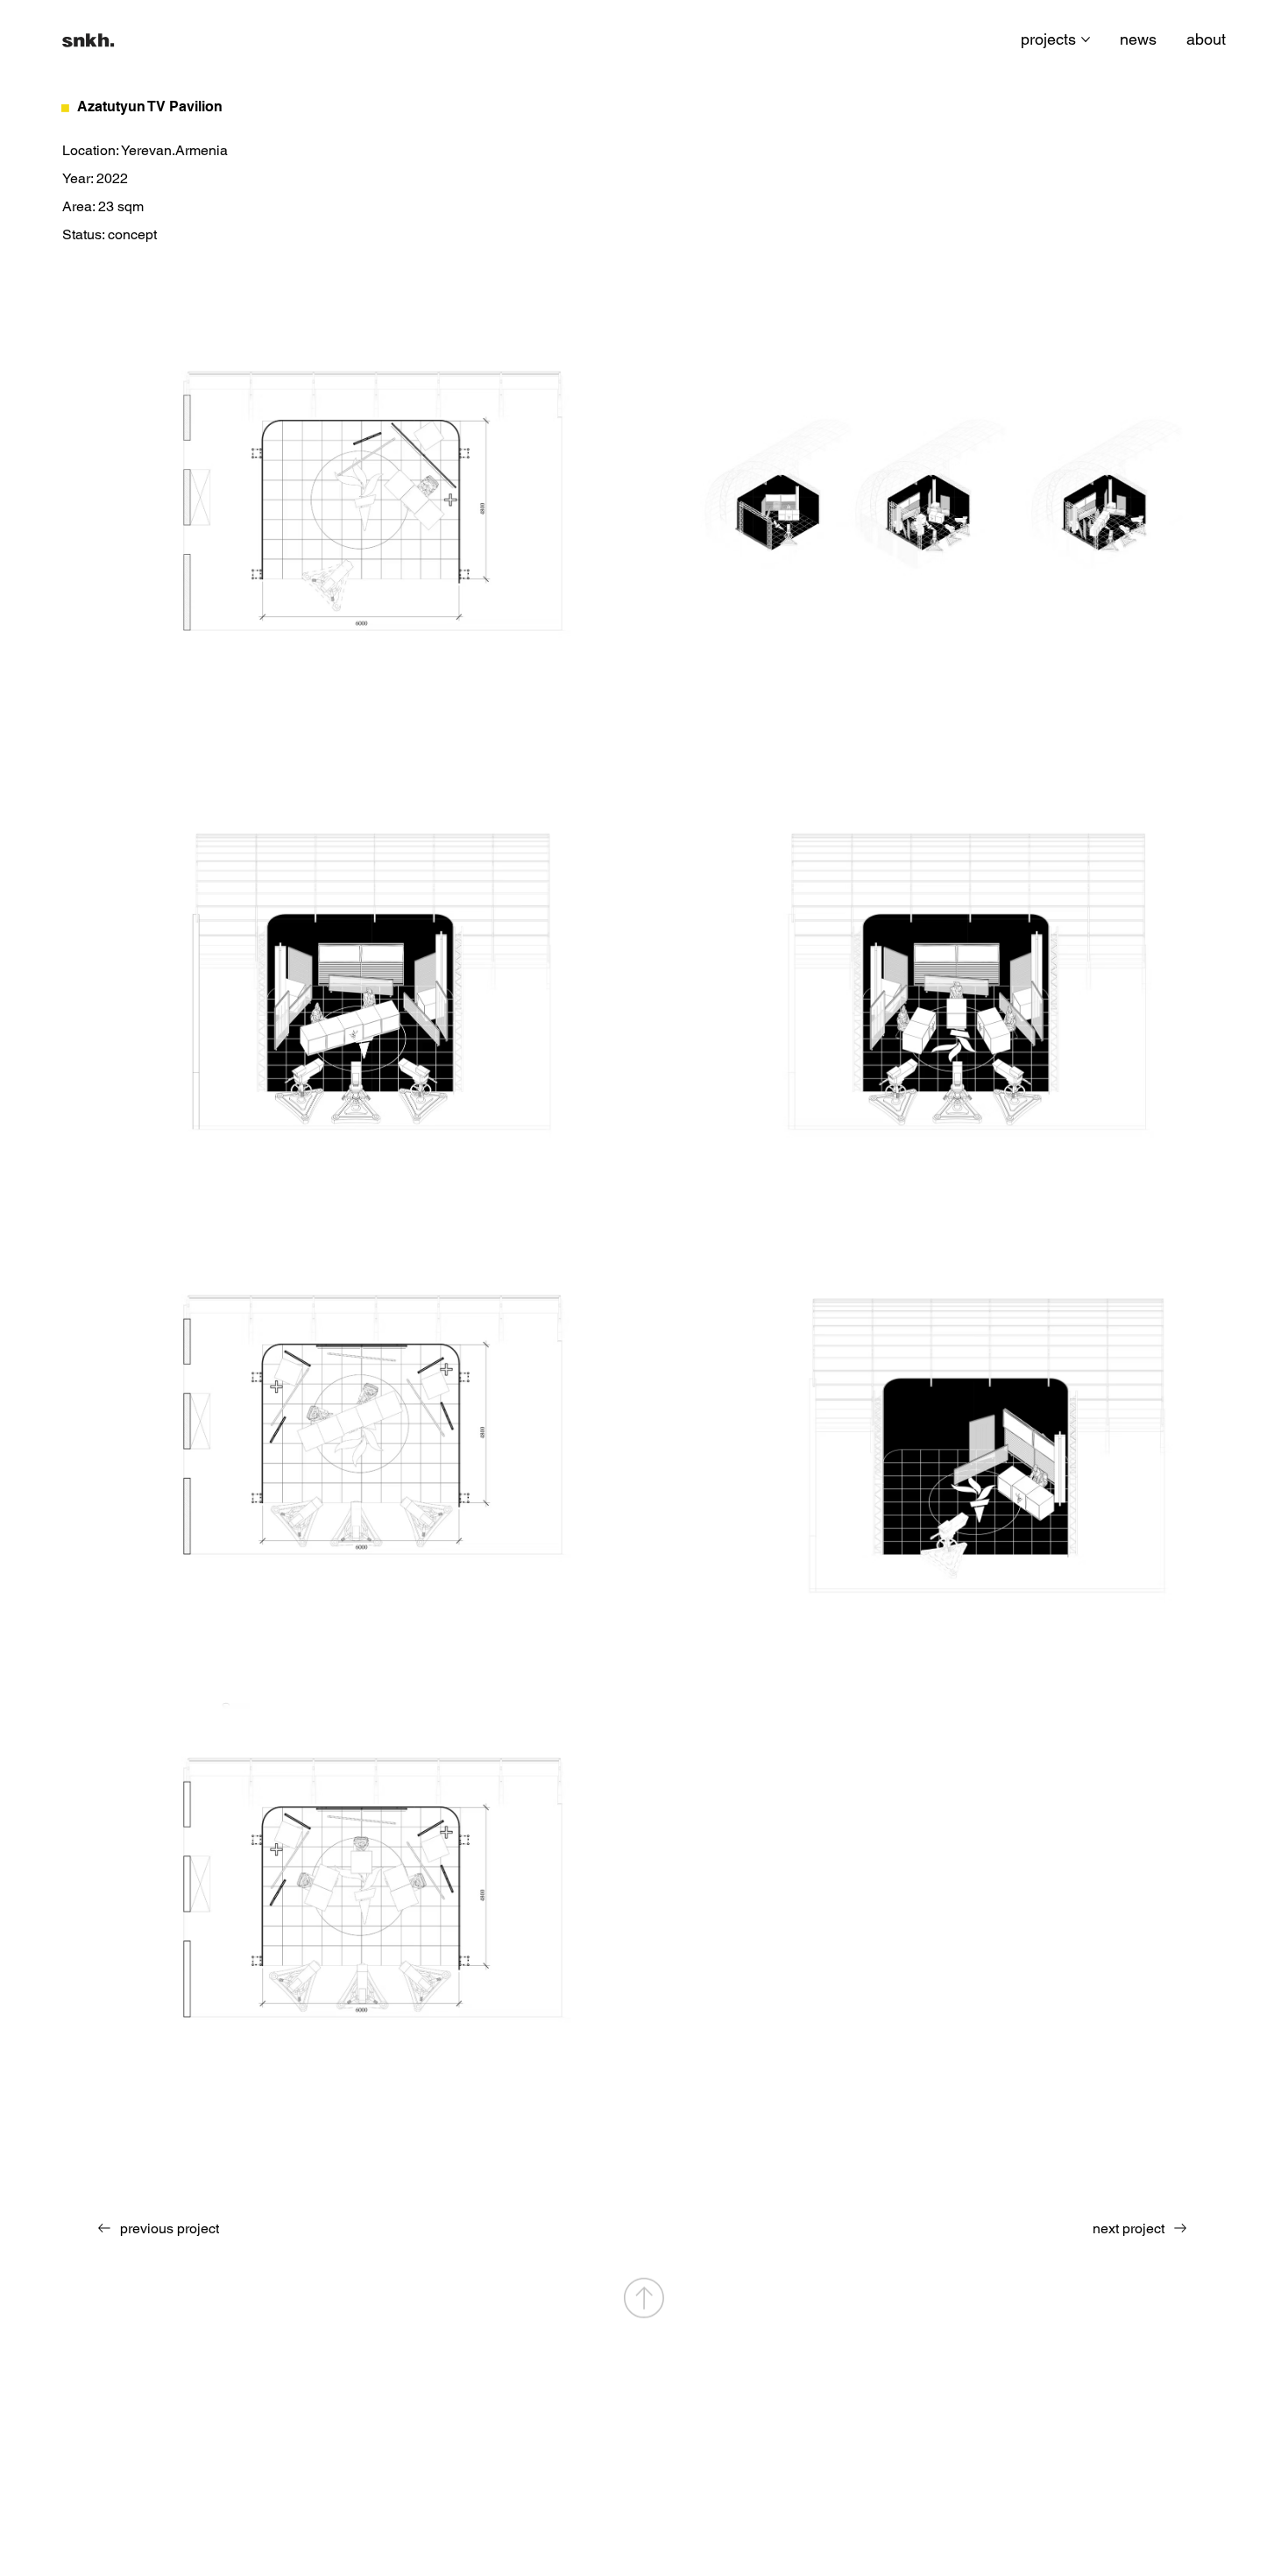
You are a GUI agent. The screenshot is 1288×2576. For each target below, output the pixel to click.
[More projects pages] (1086, 39)
